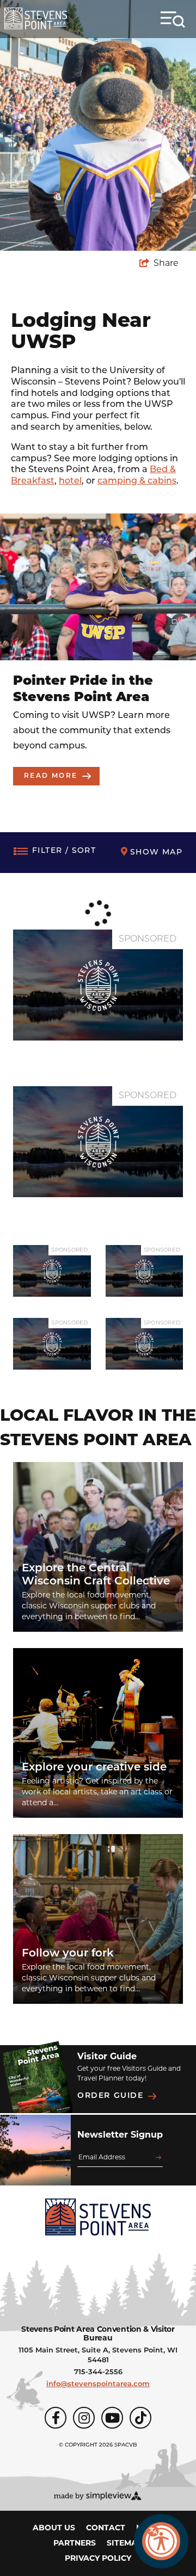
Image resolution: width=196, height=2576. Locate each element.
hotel (70, 481)
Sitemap (125, 2544)
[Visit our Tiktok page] (140, 2418)
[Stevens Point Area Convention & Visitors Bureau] (36, 18)
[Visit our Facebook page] (56, 2418)
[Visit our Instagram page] (84, 2418)
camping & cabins (137, 481)
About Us (54, 2528)
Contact (106, 2528)
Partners (75, 2544)
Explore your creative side (94, 1768)
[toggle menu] (173, 20)
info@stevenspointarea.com (98, 2384)
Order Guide (111, 2096)
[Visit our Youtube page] (112, 2418)
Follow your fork (68, 1954)
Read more (51, 776)
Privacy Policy (98, 2559)
